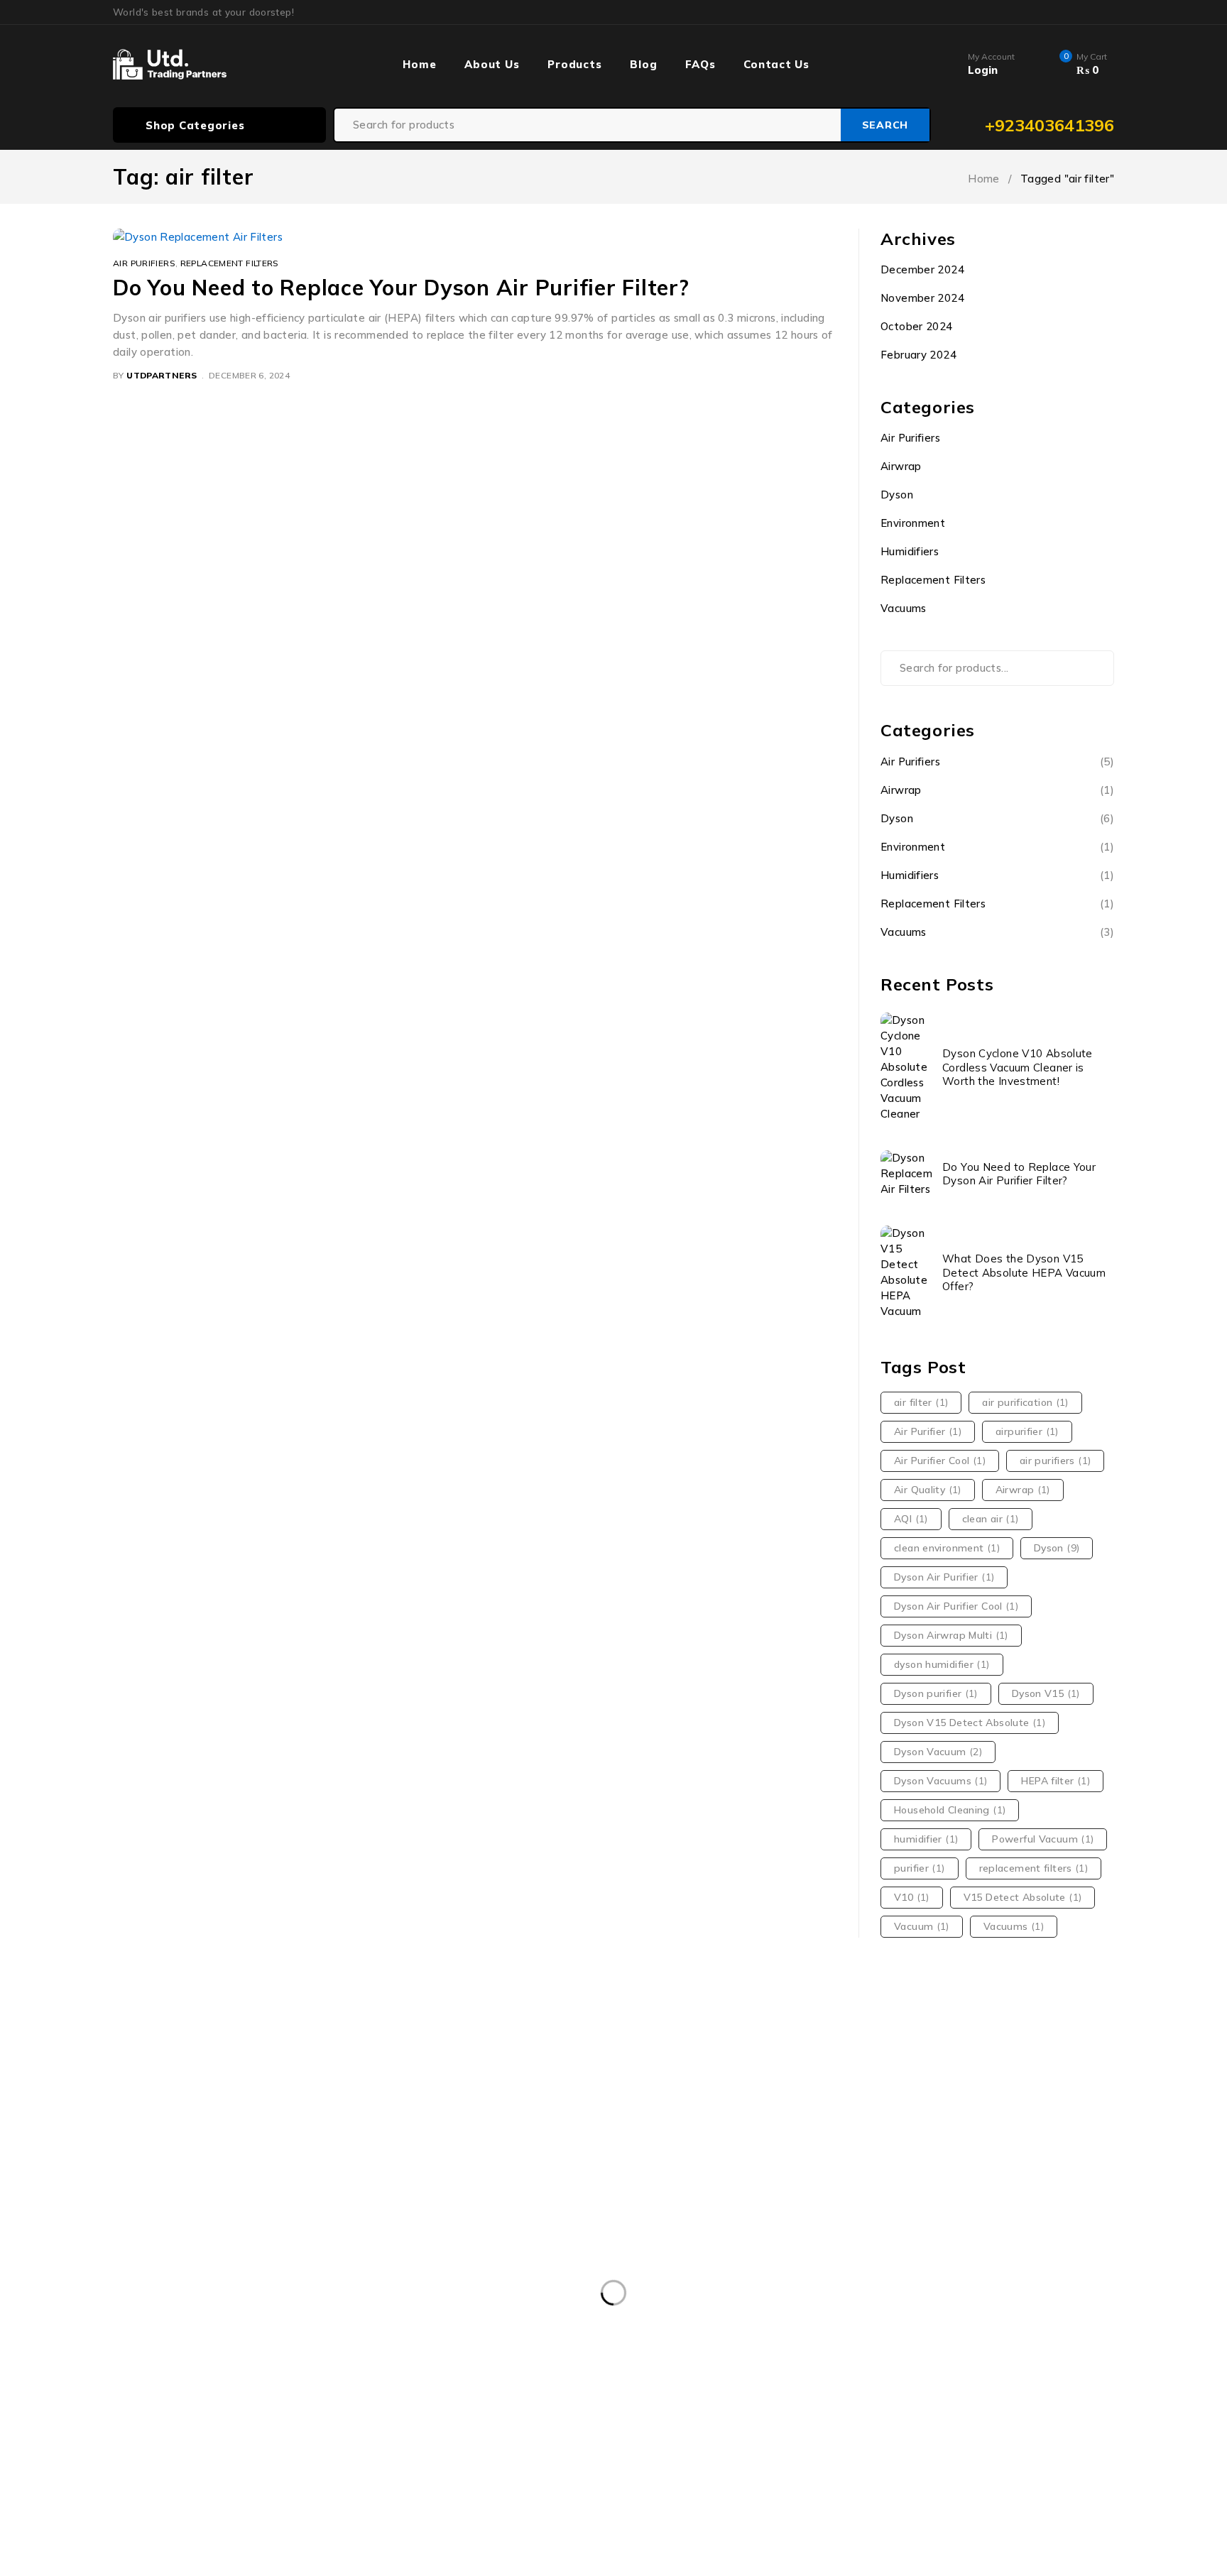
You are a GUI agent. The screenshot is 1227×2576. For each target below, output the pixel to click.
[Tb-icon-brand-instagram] (837, 2168)
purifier (920, 1868)
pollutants (276, 2444)
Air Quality (928, 1490)
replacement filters (1034, 1868)
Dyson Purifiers (554, 2386)
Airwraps (381, 2357)
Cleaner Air (464, 2357)
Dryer (730, 2357)
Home (984, 179)
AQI (911, 1519)
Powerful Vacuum (1043, 1839)
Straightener (1026, 2444)
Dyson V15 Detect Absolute (970, 1723)
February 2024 (918, 355)
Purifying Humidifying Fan (773, 2444)
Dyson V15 (1046, 1693)
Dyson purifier (936, 1693)
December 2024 (922, 269)
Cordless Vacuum (642, 2357)
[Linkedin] (901, 2168)
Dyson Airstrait (878, 2357)
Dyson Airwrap (985, 2357)
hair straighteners (388, 2415)
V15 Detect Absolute (1023, 1897)
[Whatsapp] (933, 2168)
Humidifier (854, 2415)
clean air (991, 1519)
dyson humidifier (942, 1664)
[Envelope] (965, 2168)
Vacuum (922, 1926)
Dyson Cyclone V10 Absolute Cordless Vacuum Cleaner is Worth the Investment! (1018, 1067)
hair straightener (269, 2415)
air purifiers (1055, 1461)
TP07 (140, 2473)
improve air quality (171, 2444)
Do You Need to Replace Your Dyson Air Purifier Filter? (401, 288)
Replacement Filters (230, 263)
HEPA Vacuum (760, 2415)
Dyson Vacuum (938, 1752)
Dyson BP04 (156, 2386)
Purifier (469, 2444)
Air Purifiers (144, 263)
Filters (1071, 2386)
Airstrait (232, 2357)
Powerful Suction (376, 2444)
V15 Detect (274, 2473)
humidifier (926, 1839)
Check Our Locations (174, 2151)
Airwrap (901, 466)
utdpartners (162, 375)
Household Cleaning (950, 1810)
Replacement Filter (915, 2444)
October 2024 (917, 326)
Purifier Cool (550, 2444)
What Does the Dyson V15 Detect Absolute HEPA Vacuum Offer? (1024, 1272)
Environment (913, 523)
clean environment (947, 1548)
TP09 (200, 2473)
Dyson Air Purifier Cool (956, 1606)
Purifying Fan (645, 2444)
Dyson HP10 (353, 2386)
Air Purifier (928, 1431)
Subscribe (1060, 2121)
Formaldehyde (160, 2415)
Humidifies (938, 2415)
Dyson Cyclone (254, 2386)
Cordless (545, 2357)
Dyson (897, 495)
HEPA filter (1056, 1781)
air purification (1025, 1402)
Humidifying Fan (1037, 2415)
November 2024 (922, 298)
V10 (912, 1897)
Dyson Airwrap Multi (951, 1635)
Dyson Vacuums (940, 1781)
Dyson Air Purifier (944, 1577)
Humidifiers (910, 551)
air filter (921, 1402)
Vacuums (904, 608)
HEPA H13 (667, 2415)
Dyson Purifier (449, 2386)
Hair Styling (494, 2415)
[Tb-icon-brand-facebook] (804, 2168)
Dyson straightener (671, 2386)
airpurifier (1027, 1431)
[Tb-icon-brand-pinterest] (869, 2168)
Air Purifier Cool (940, 1461)
